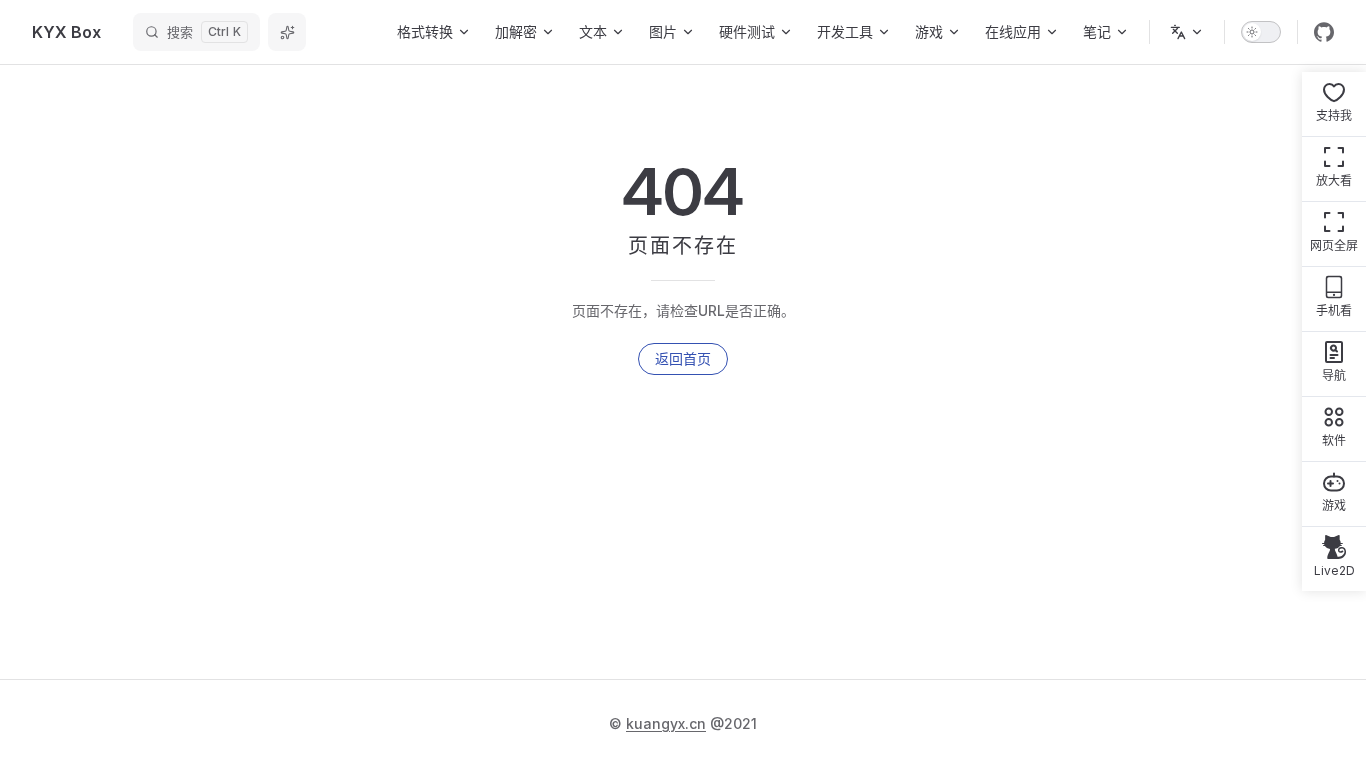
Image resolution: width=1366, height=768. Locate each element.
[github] (1324, 32)
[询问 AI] (287, 32)
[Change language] (1187, 32)
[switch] (1261, 32)
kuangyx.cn (666, 723)
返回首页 (683, 358)
